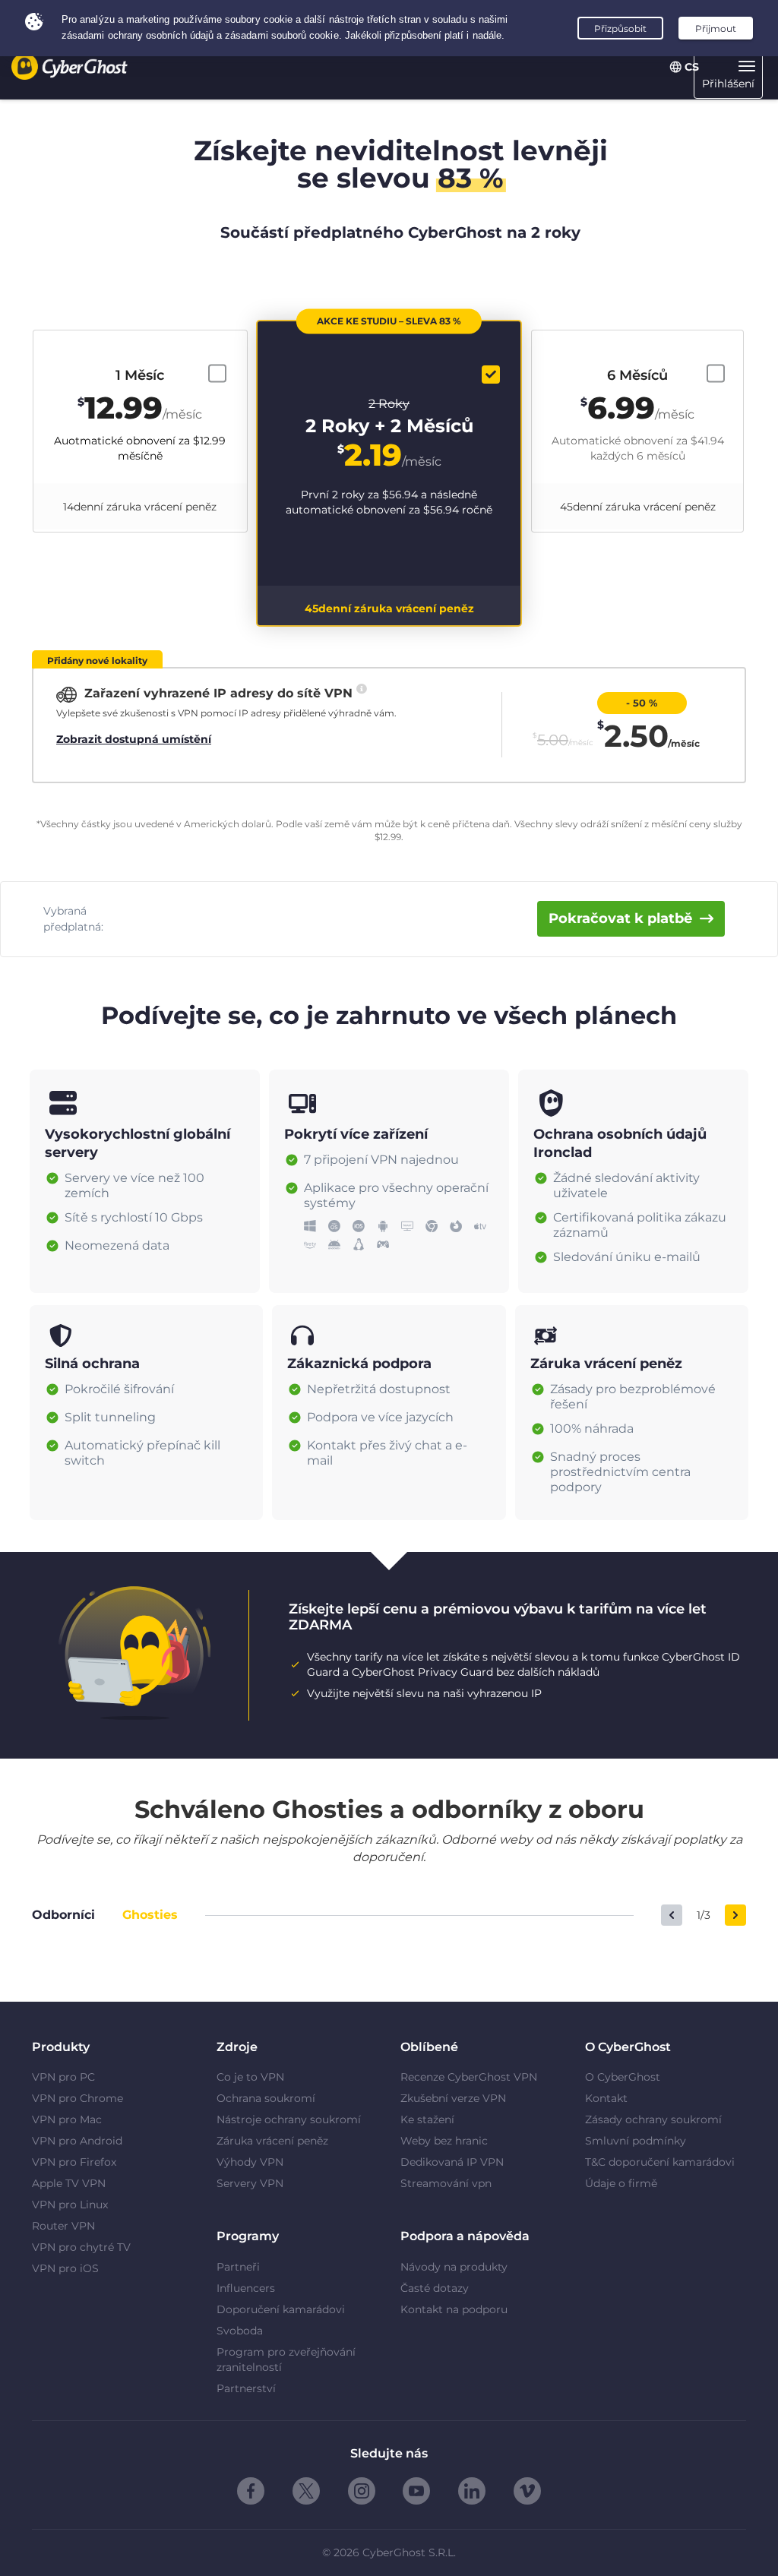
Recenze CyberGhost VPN (469, 2077)
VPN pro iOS (65, 2268)
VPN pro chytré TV (81, 2247)
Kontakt (606, 2098)
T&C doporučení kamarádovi (660, 2162)
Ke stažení (427, 2119)
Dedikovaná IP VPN (452, 2162)
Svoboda (240, 2331)
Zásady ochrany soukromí (653, 2119)
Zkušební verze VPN (453, 2098)
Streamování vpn (446, 2183)
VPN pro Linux (70, 2205)
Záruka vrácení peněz (272, 2141)
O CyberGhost (623, 2077)
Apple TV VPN (69, 2183)
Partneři (238, 2267)
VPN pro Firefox (74, 2162)
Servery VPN (250, 2183)
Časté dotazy (435, 2288)
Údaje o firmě (621, 2183)
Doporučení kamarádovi (281, 2309)
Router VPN (63, 2226)
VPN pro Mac (67, 2119)
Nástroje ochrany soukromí (289, 2119)
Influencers (246, 2288)
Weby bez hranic (444, 2141)
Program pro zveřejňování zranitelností (286, 2359)
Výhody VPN (250, 2162)
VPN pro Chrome (77, 2098)
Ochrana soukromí (266, 2098)
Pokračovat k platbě (620, 918)
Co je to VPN (250, 2077)
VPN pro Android (77, 2141)
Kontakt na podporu (454, 2309)
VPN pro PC (63, 2077)
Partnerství (246, 2388)
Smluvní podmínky (636, 2141)
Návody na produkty (454, 2267)
